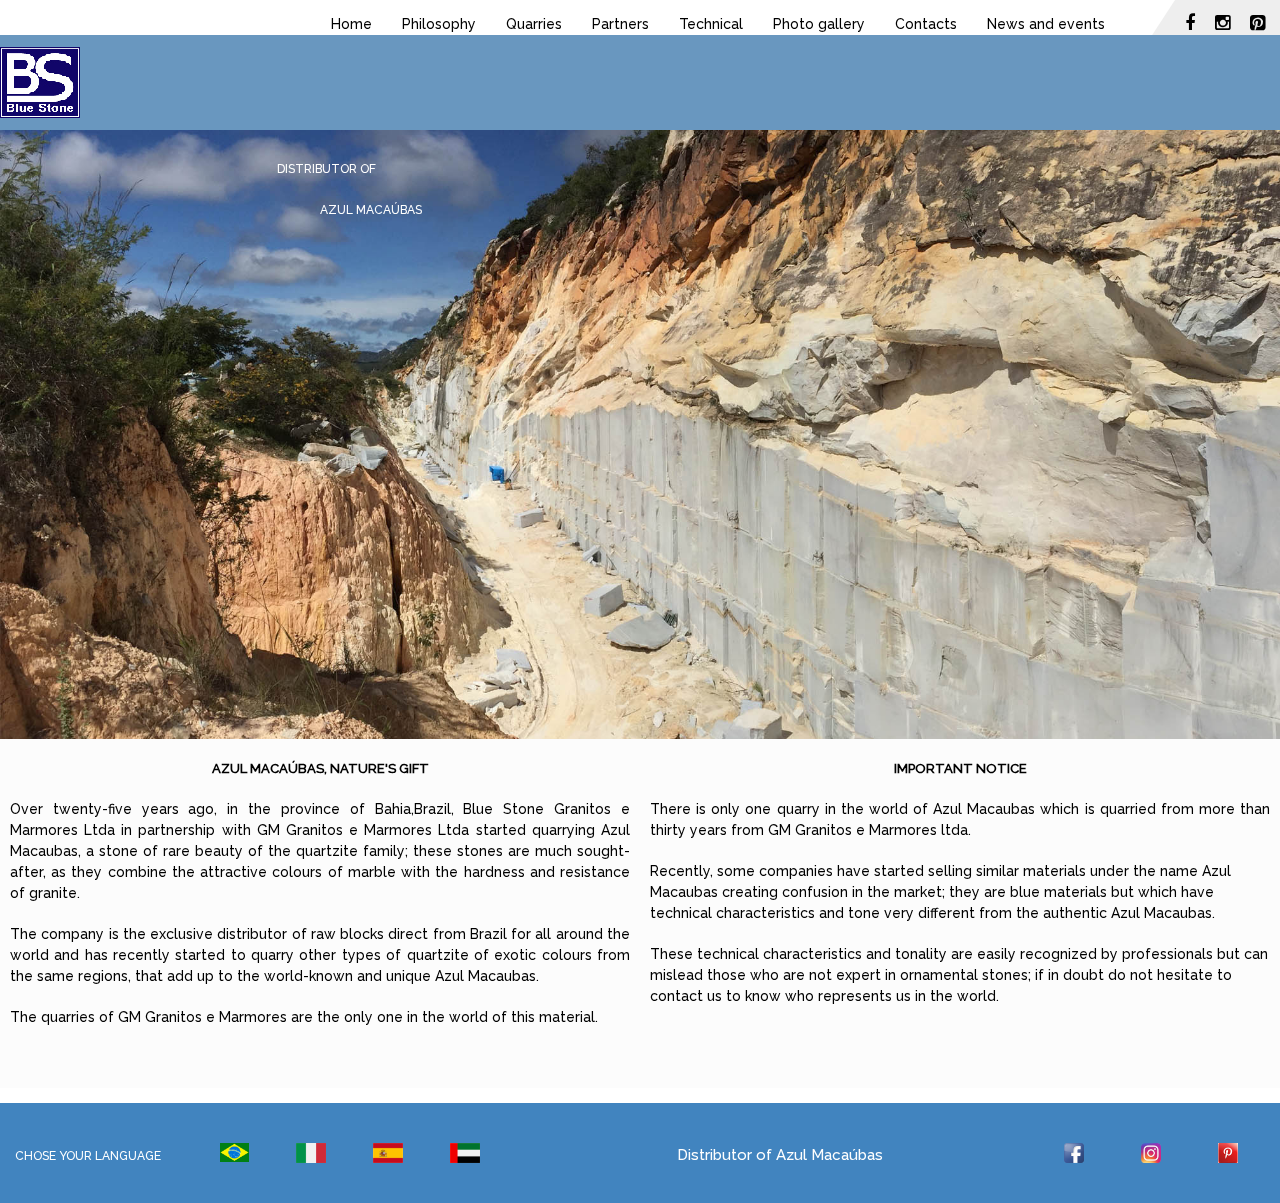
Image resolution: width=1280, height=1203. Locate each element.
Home (351, 24)
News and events (1046, 24)
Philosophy (439, 24)
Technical (711, 24)
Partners (620, 24)
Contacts (926, 24)
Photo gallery (819, 24)
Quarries (534, 24)
